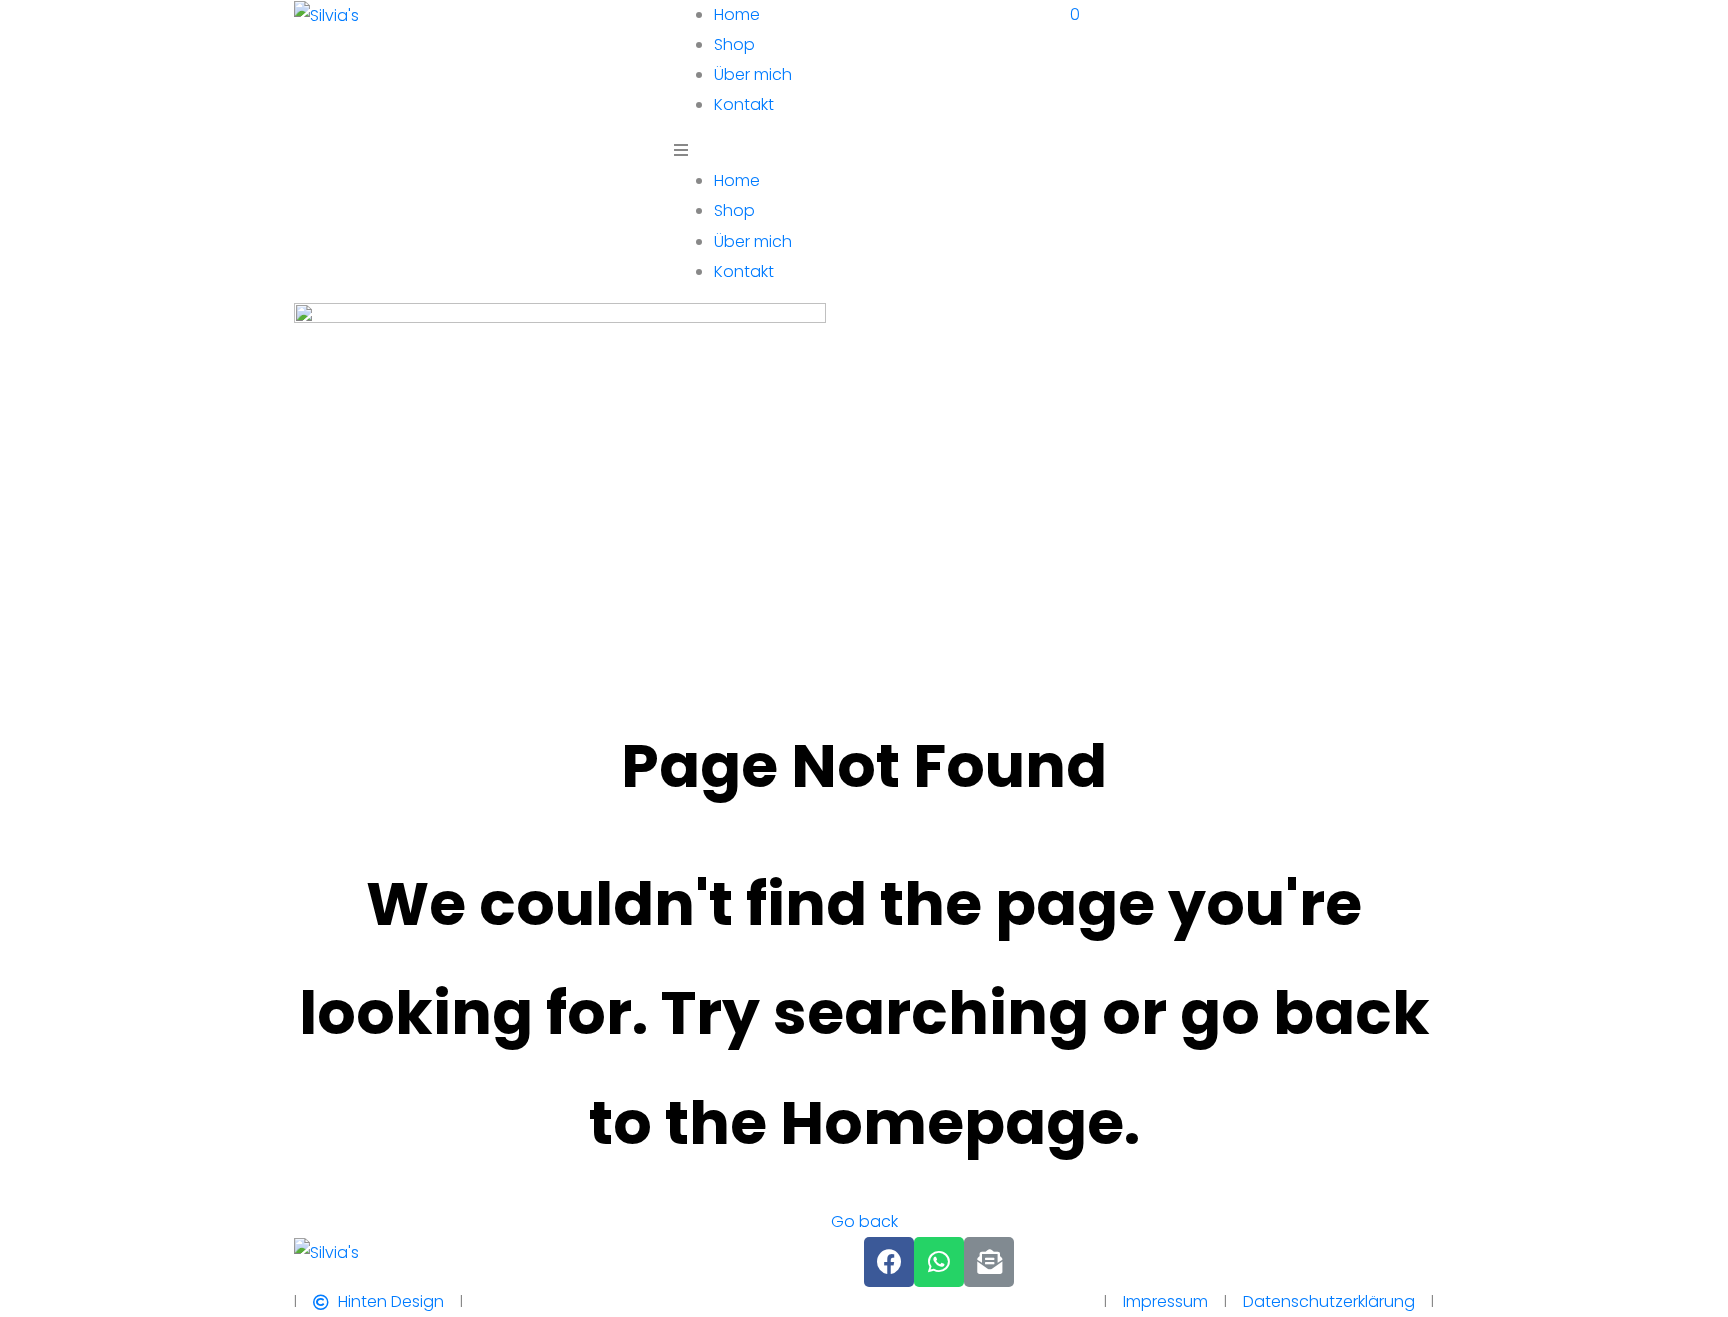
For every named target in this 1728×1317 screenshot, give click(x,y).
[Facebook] (889, 1262)
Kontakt (744, 104)
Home (737, 14)
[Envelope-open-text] (989, 1262)
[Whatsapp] (939, 1262)
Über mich (753, 74)
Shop (734, 44)
